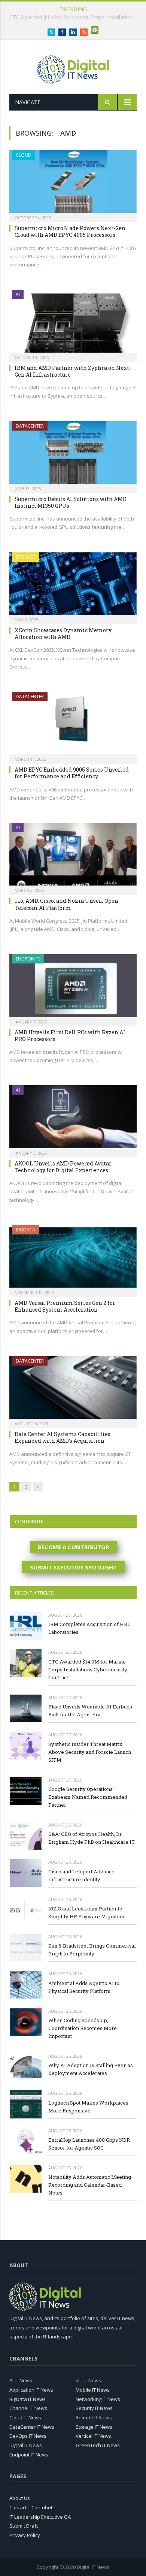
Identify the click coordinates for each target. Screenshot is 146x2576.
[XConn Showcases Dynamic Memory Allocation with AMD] (73, 586)
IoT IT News (88, 2380)
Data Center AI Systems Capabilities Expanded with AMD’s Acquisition (63, 1437)
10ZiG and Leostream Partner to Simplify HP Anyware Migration (86, 1913)
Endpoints (28, 959)
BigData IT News (28, 2399)
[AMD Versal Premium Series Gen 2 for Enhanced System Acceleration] (73, 1259)
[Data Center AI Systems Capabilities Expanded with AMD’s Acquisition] (73, 1390)
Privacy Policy (25, 2535)
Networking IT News (98, 2399)
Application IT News (31, 2390)
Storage (26, 557)
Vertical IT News (93, 2436)
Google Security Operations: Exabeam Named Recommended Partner (88, 1797)
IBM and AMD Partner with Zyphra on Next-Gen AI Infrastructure (73, 371)
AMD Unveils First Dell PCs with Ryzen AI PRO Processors (70, 1036)
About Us (20, 2498)
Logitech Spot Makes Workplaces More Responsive (88, 2107)
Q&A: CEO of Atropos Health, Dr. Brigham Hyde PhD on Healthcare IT (92, 1838)
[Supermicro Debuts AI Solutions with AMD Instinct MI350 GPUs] (73, 455)
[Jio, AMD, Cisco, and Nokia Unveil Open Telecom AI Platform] (73, 856)
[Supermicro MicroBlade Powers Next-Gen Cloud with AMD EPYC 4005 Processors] (73, 184)
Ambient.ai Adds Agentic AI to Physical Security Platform (84, 1987)
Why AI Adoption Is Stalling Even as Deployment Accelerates (91, 2069)
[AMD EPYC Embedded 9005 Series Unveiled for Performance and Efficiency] (73, 725)
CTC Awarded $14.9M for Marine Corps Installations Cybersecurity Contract (88, 1669)
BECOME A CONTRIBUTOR (73, 1547)
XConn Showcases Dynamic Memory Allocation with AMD (63, 634)
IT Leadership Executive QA (40, 2517)
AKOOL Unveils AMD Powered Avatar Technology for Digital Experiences (63, 1167)
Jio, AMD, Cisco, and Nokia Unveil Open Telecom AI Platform (66, 904)
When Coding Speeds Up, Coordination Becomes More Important (83, 2028)
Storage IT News (94, 2427)
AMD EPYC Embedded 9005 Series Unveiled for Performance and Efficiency (72, 773)
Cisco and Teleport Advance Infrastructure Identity (81, 1875)
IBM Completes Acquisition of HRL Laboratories (89, 1628)
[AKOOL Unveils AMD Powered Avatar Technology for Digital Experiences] (73, 1119)
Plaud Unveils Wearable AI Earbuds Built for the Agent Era (75, 17)
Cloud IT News (25, 2417)
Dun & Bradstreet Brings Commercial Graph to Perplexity (92, 1950)
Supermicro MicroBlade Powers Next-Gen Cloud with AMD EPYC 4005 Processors (70, 231)
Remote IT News (94, 2417)
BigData (25, 1230)
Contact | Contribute (32, 2507)
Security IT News (94, 2408)
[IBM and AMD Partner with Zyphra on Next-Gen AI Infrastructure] (73, 323)
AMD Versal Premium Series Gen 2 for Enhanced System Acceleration (65, 1306)
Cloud (24, 155)
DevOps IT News (28, 2436)
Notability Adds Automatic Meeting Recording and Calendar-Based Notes (90, 2185)
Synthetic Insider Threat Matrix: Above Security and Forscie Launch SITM (90, 1752)
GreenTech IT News (98, 2445)
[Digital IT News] (73, 68)
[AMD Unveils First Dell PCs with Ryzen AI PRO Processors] (73, 988)
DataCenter (30, 426)
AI (18, 294)
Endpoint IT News (29, 2455)
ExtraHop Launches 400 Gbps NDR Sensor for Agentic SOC (89, 2144)
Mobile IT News (93, 2390)
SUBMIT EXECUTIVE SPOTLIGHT (73, 1567)
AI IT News (21, 2380)
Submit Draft (24, 2526)
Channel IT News (28, 2408)
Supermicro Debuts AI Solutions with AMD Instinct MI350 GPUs (71, 502)
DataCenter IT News (32, 2427)
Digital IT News (26, 2445)
